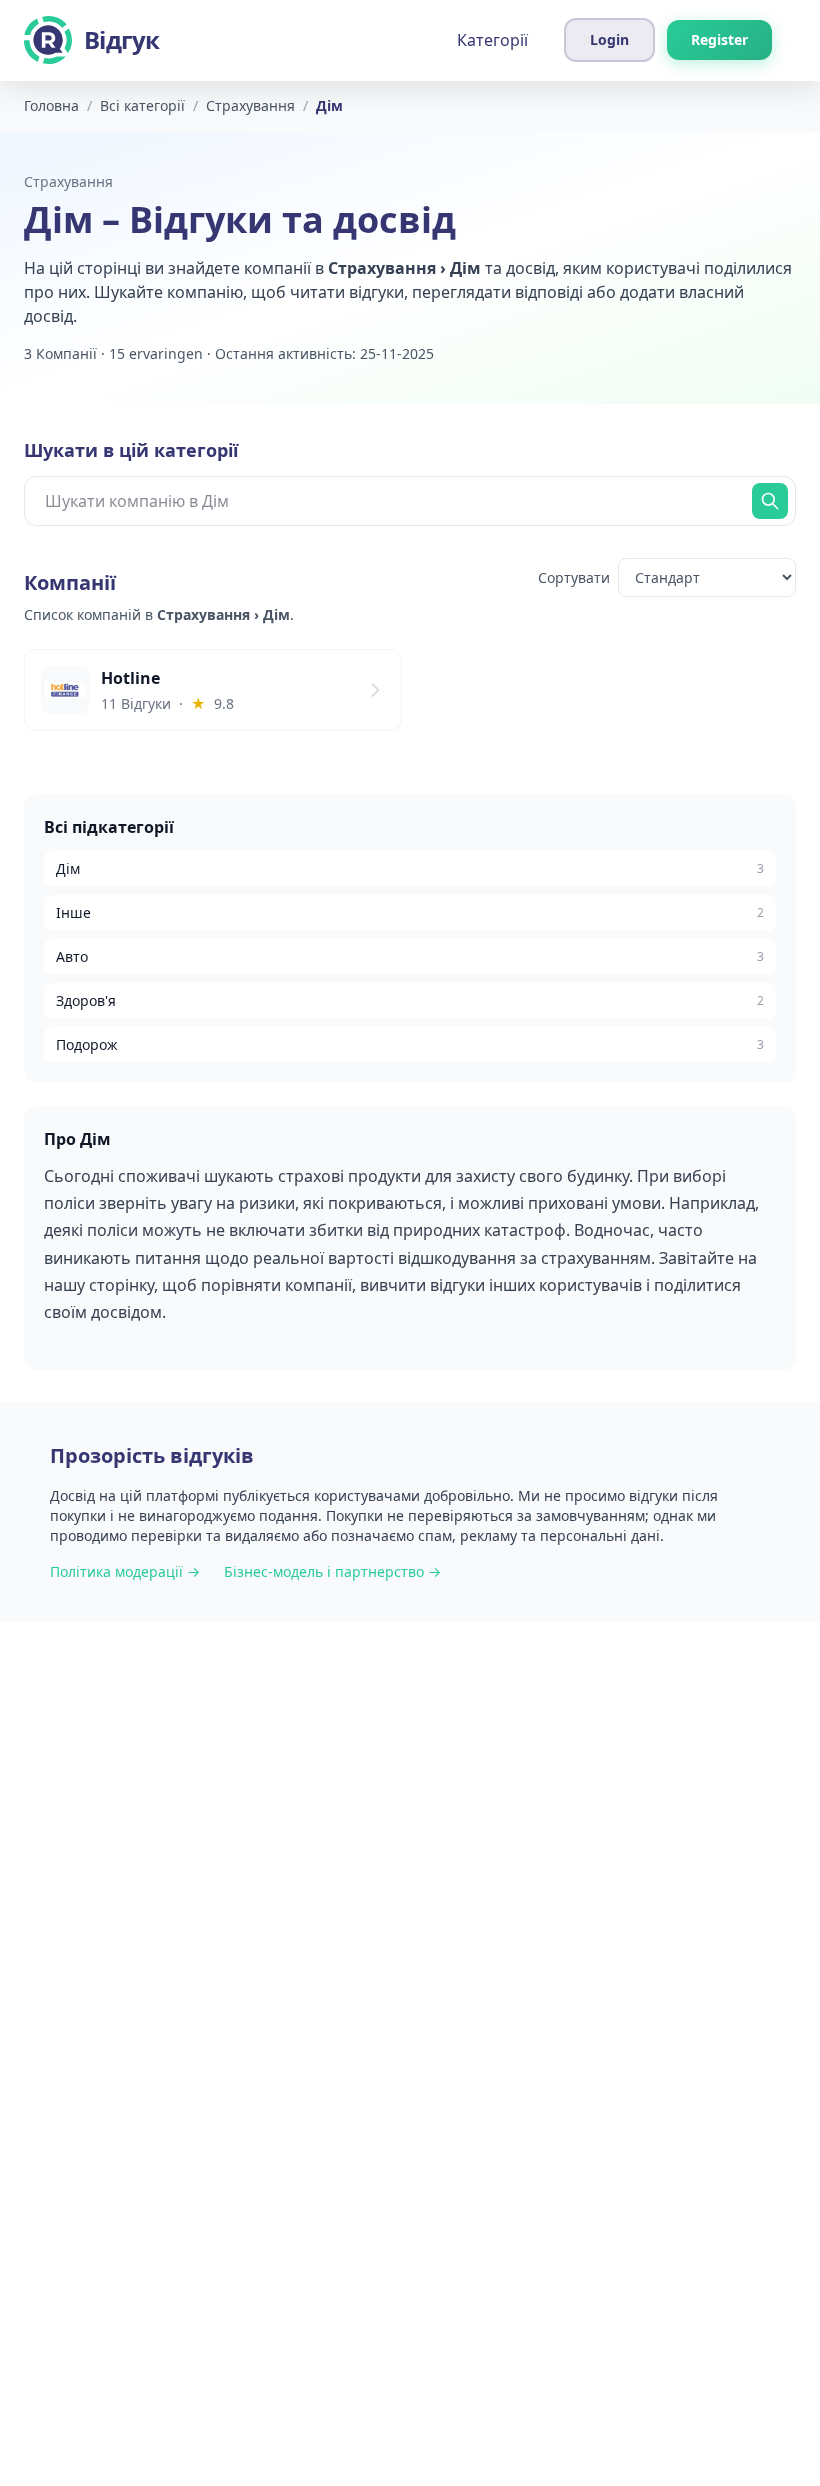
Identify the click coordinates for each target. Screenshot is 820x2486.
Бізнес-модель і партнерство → (332, 1571)
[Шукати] (770, 501)
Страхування (68, 181)
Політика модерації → (125, 1571)
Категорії (492, 40)
